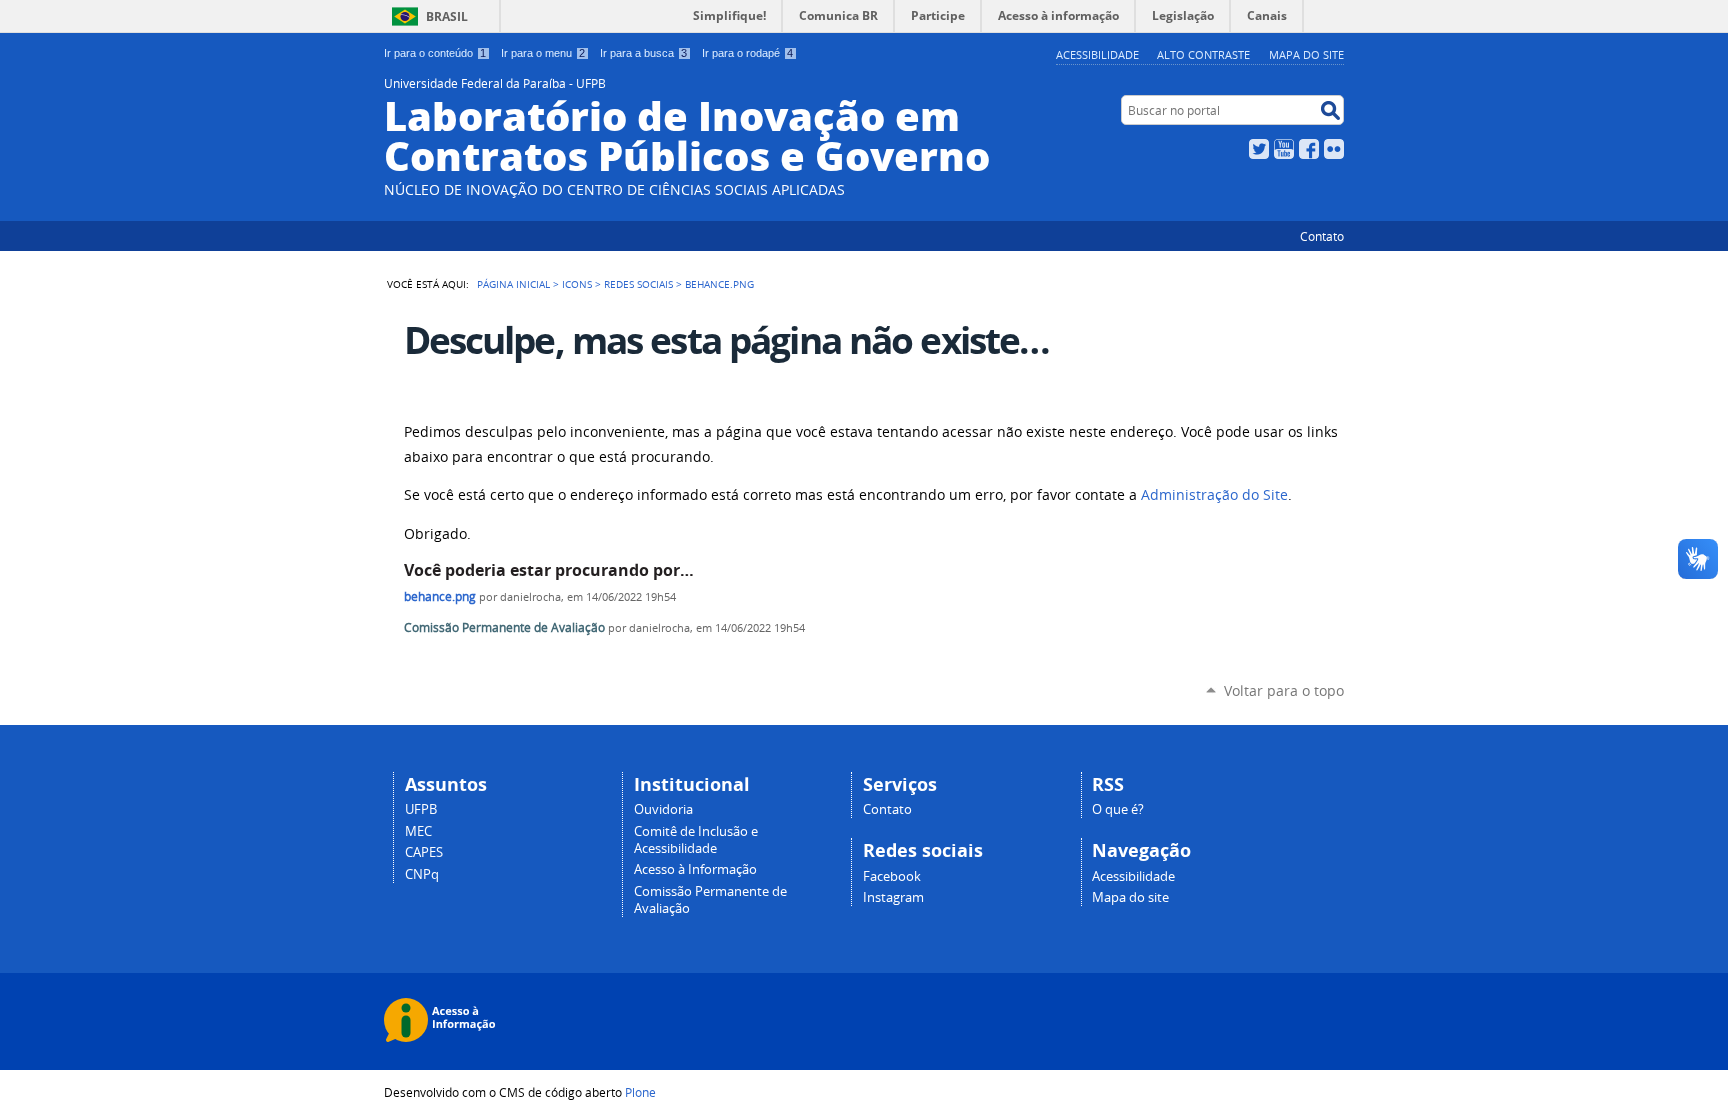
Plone (640, 1092)
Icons (577, 284)
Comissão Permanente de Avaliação (504, 627)
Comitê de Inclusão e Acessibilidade (696, 840)
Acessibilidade (1097, 54)
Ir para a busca (643, 53)
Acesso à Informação (695, 869)
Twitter (1259, 149)
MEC (418, 831)
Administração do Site (1214, 495)
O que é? (1118, 809)
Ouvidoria (663, 809)
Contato (1322, 236)
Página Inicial (513, 284)
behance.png (440, 596)
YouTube (1284, 149)
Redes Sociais (638, 284)
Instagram (893, 897)
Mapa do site (1306, 54)
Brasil (447, 16)
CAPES (424, 852)
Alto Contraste (1203, 54)
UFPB (421, 809)
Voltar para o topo (1284, 690)
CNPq (422, 874)
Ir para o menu (543, 53)
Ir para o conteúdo (435, 53)
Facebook (1309, 149)
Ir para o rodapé (747, 53)
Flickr (1334, 149)
